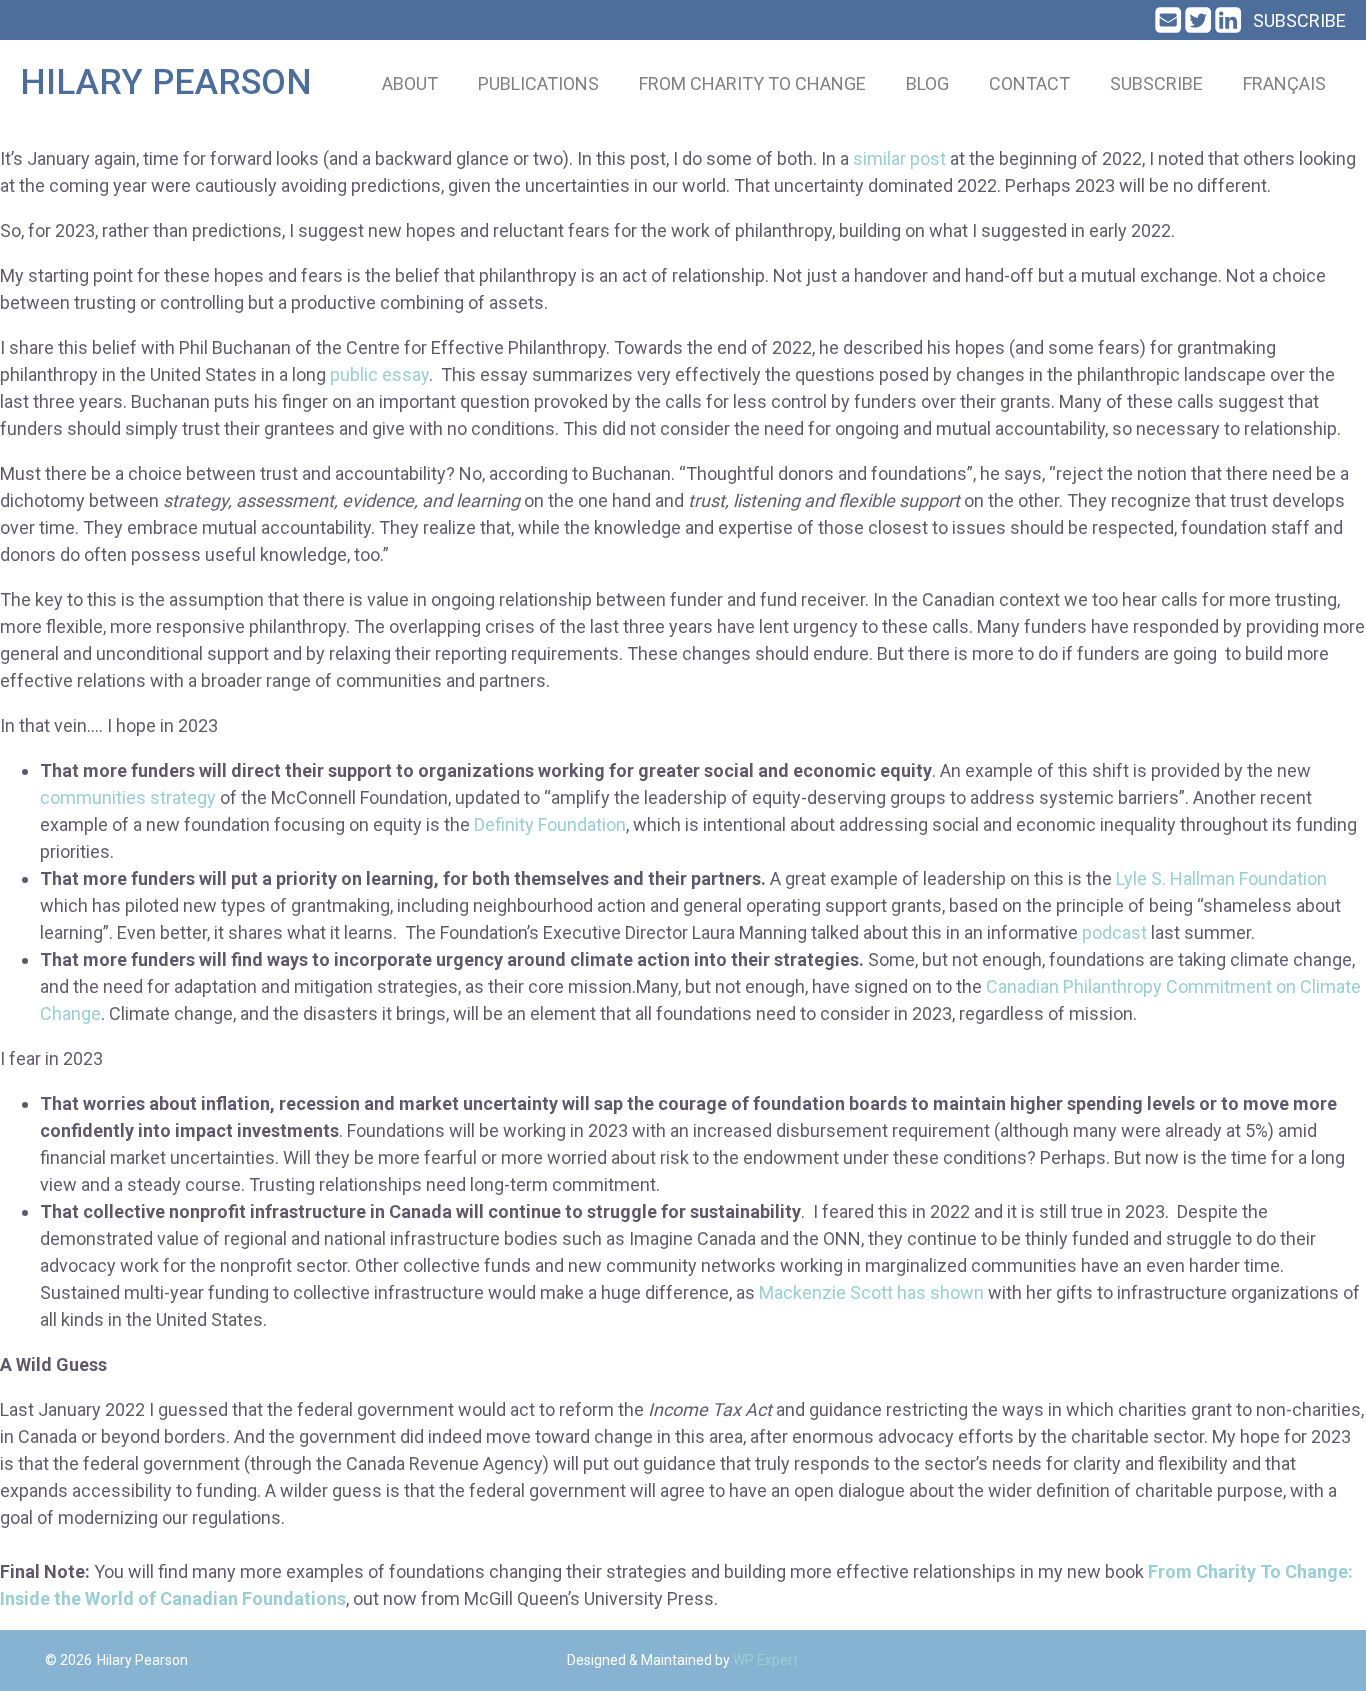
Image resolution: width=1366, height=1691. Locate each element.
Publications (538, 83)
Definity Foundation (550, 824)
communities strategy (128, 797)
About (410, 83)
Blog (927, 83)
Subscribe (1299, 20)
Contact (1029, 83)
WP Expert (765, 1660)
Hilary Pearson (166, 82)
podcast (1114, 932)
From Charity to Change (752, 83)
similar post (899, 158)
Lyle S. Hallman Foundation (1221, 878)
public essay (379, 374)
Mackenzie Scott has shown (871, 1292)
